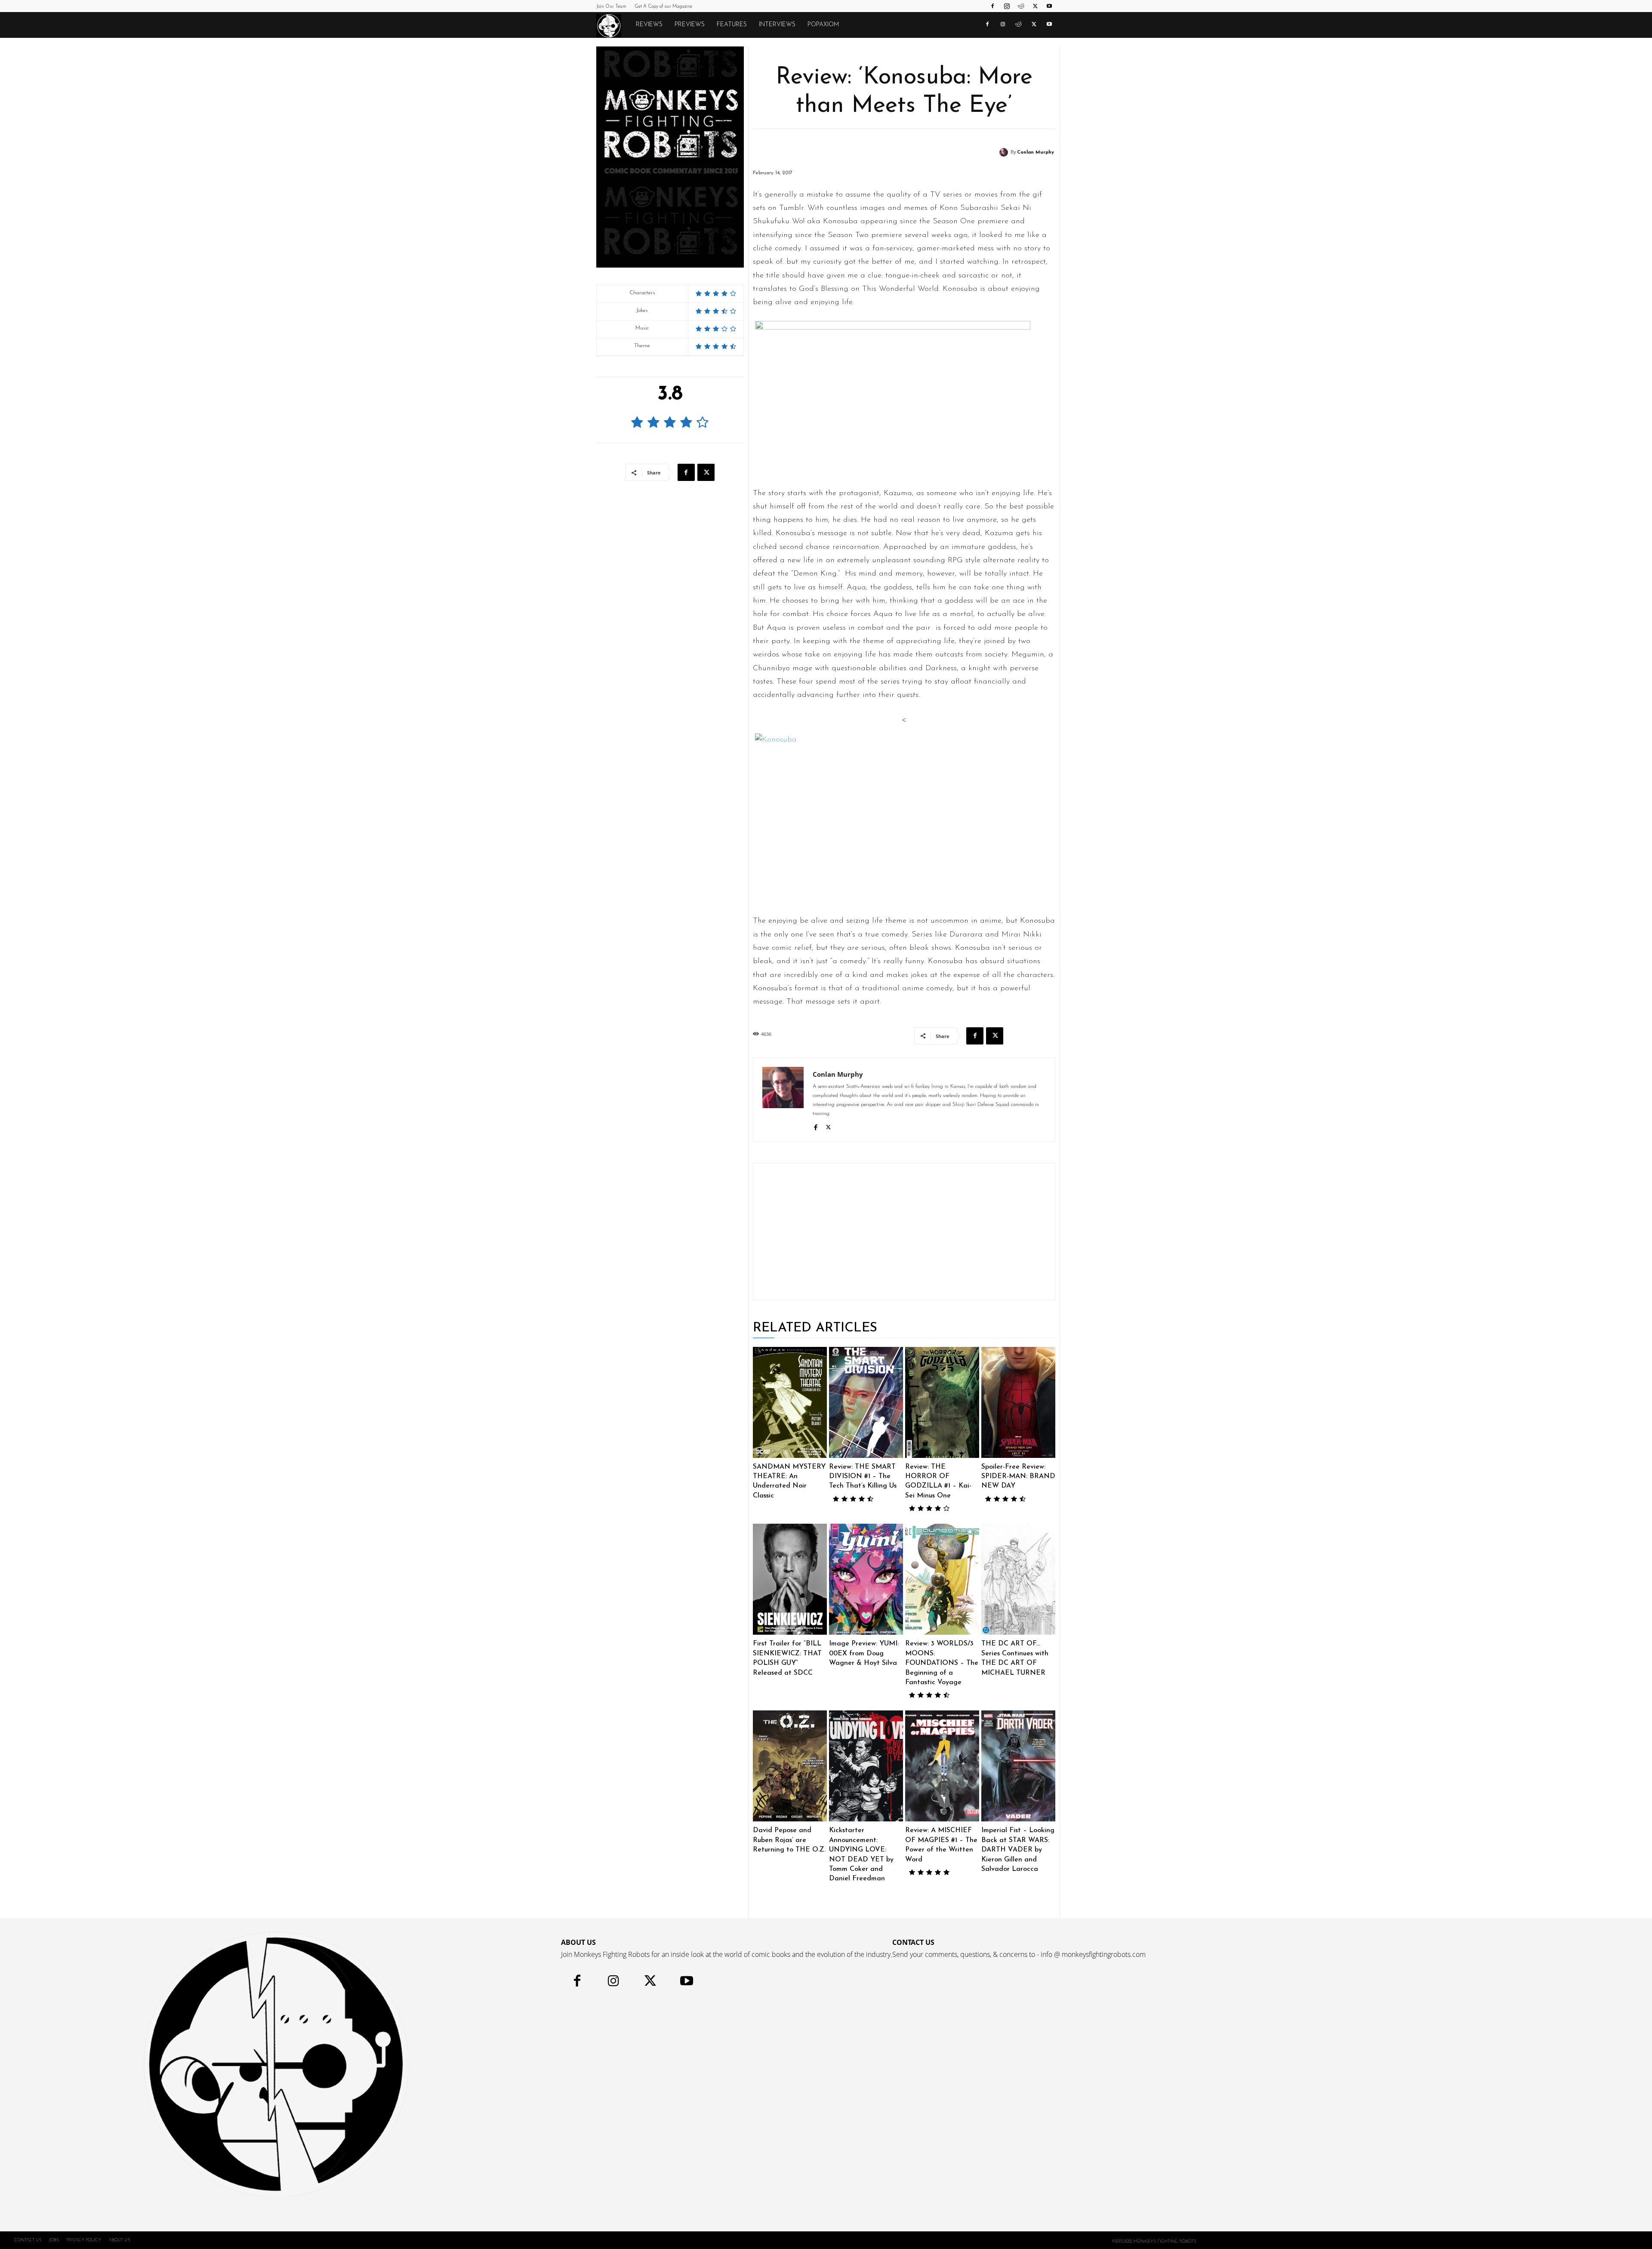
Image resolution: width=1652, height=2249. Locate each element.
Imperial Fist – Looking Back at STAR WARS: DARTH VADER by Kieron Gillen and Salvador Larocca (1018, 1850)
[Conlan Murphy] (1005, 152)
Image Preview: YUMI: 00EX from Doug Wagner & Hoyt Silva (864, 1653)
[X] (1035, 6)
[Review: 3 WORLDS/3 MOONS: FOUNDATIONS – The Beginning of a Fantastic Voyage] (942, 1579)
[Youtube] (1049, 6)
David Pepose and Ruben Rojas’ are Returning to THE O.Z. (789, 1840)
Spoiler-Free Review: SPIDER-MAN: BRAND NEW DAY (1018, 1477)
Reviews (649, 25)
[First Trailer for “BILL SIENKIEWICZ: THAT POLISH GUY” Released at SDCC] (790, 1579)
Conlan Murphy (1036, 153)
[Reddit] (1021, 6)
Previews (690, 25)
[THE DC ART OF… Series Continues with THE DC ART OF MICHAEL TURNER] (1018, 1579)
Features (732, 25)
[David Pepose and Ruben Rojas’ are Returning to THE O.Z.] (790, 1766)
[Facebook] (992, 6)
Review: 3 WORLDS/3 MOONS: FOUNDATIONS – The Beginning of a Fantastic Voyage (942, 1663)
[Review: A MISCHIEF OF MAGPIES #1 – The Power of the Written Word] (942, 1766)
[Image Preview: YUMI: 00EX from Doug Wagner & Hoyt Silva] (866, 1579)
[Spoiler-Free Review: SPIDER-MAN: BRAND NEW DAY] (1018, 1402)
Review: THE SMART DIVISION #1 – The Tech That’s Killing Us (863, 1477)
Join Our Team (611, 7)
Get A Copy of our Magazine (663, 7)
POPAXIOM (823, 25)
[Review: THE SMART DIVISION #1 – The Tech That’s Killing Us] (866, 1402)
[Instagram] (1007, 6)
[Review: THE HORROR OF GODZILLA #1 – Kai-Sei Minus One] (942, 1402)
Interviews (777, 25)
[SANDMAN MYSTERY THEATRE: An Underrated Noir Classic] (790, 1402)
